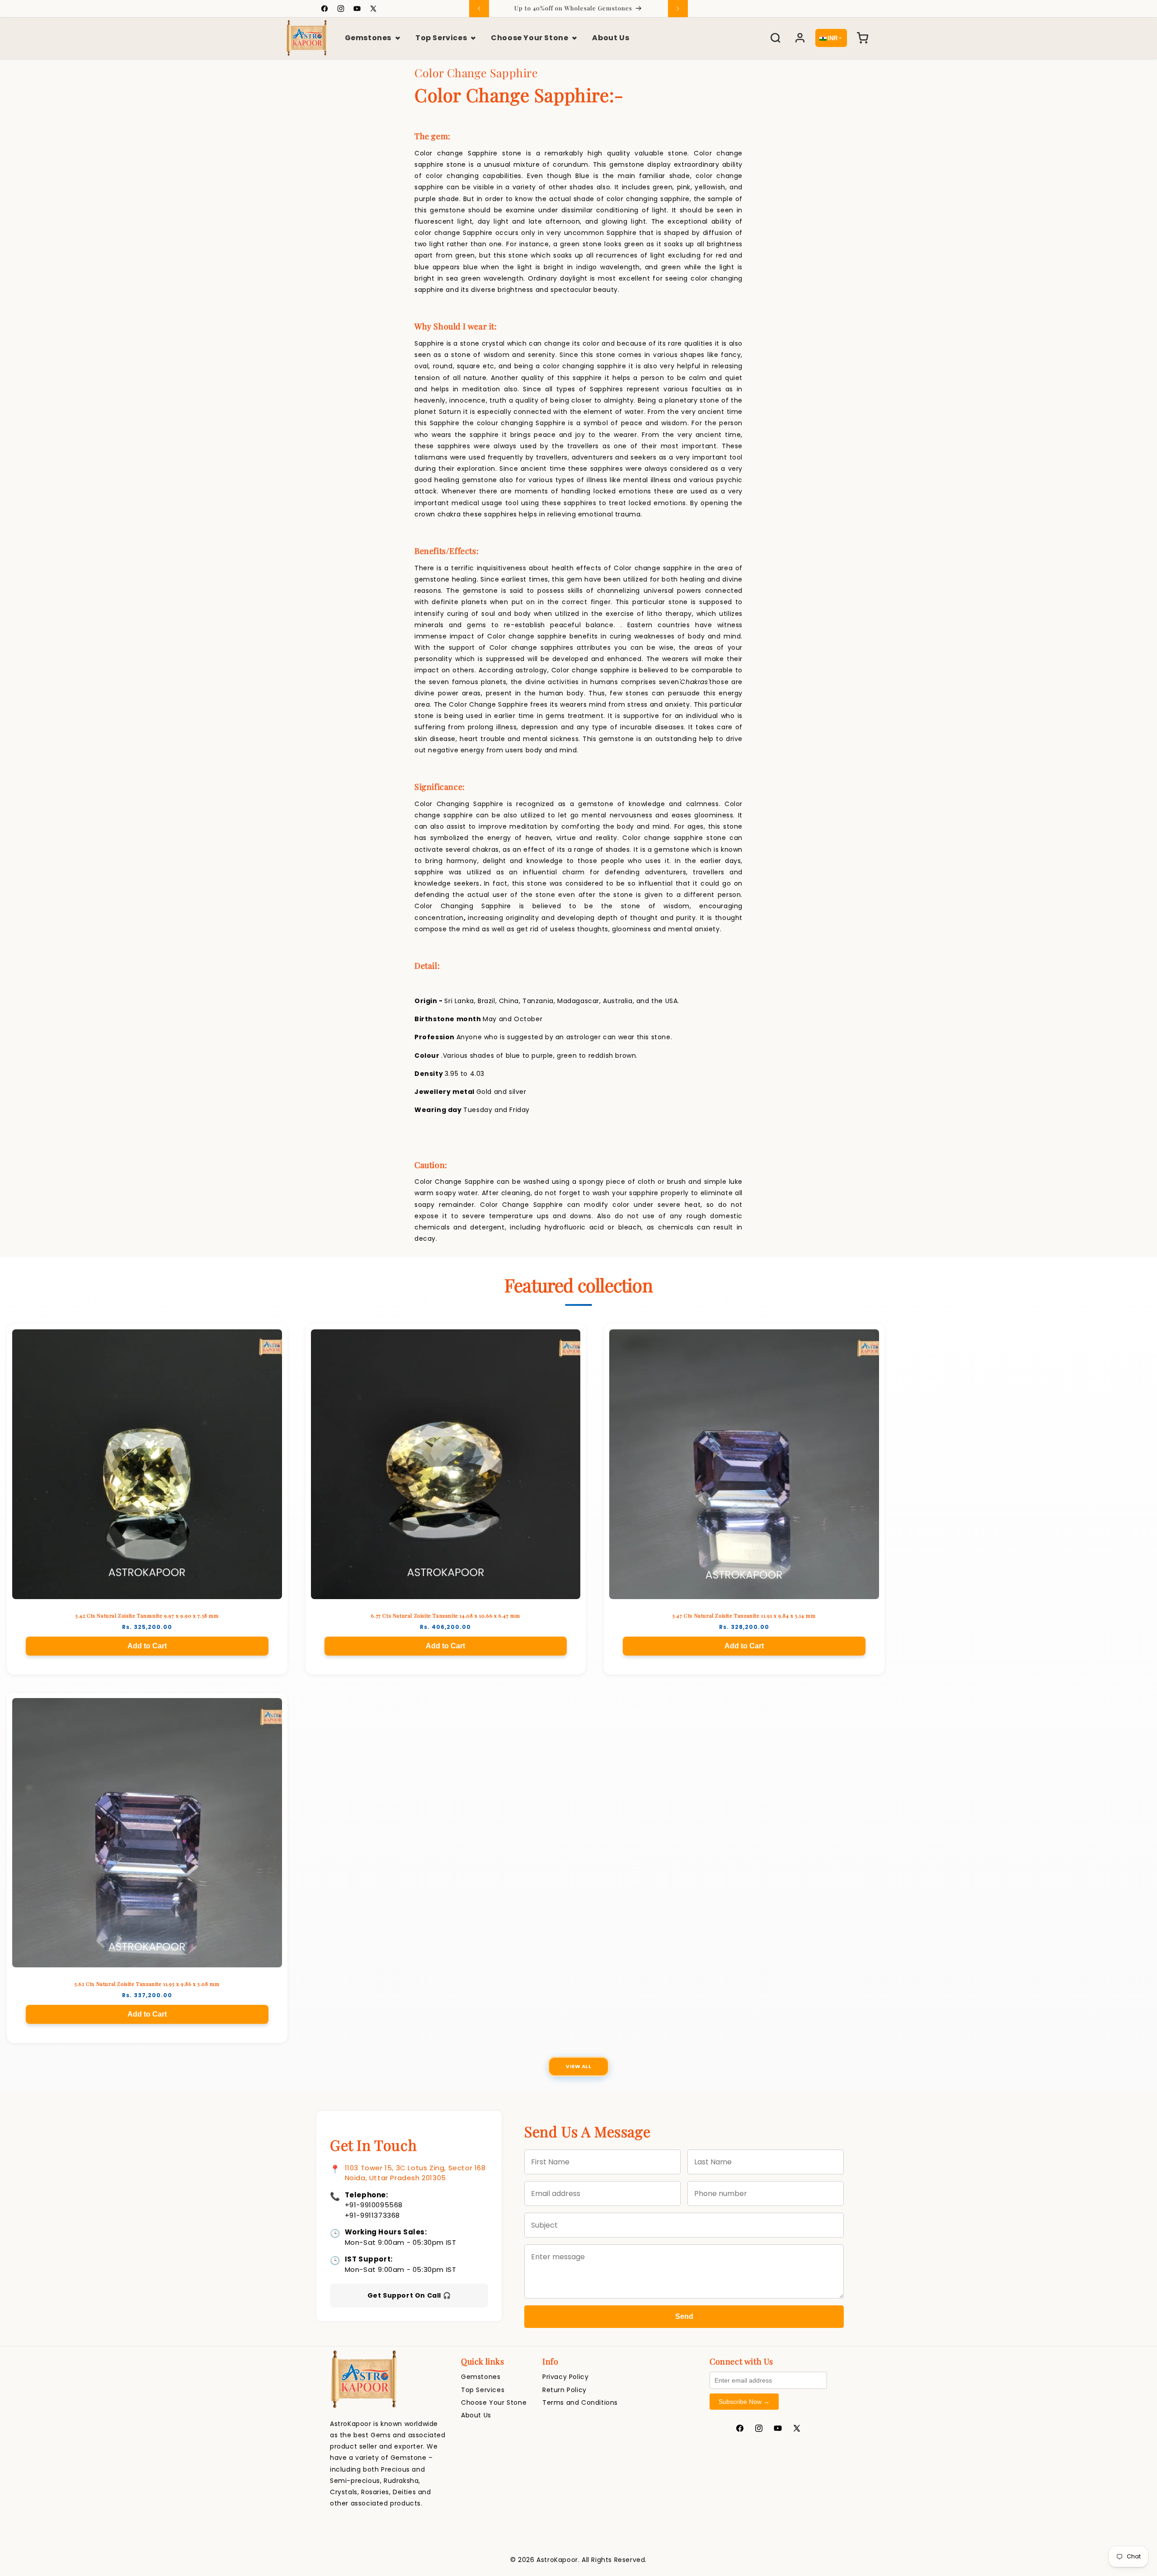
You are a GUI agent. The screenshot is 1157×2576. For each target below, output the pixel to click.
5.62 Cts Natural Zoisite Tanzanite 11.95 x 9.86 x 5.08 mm (147, 1984)
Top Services (441, 38)
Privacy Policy (565, 2377)
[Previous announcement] (479, 9)
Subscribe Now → (744, 2402)
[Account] (800, 38)
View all (578, 2066)
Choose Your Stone (529, 38)
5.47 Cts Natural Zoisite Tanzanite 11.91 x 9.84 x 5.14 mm (744, 1616)
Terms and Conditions (580, 2402)
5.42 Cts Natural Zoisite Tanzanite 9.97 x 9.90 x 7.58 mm (147, 1616)
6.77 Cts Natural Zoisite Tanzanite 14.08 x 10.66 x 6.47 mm (445, 1616)
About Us (611, 38)
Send (684, 2316)
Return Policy (564, 2390)
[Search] (776, 38)
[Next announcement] (678, 9)
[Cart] (862, 38)
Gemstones (368, 38)
